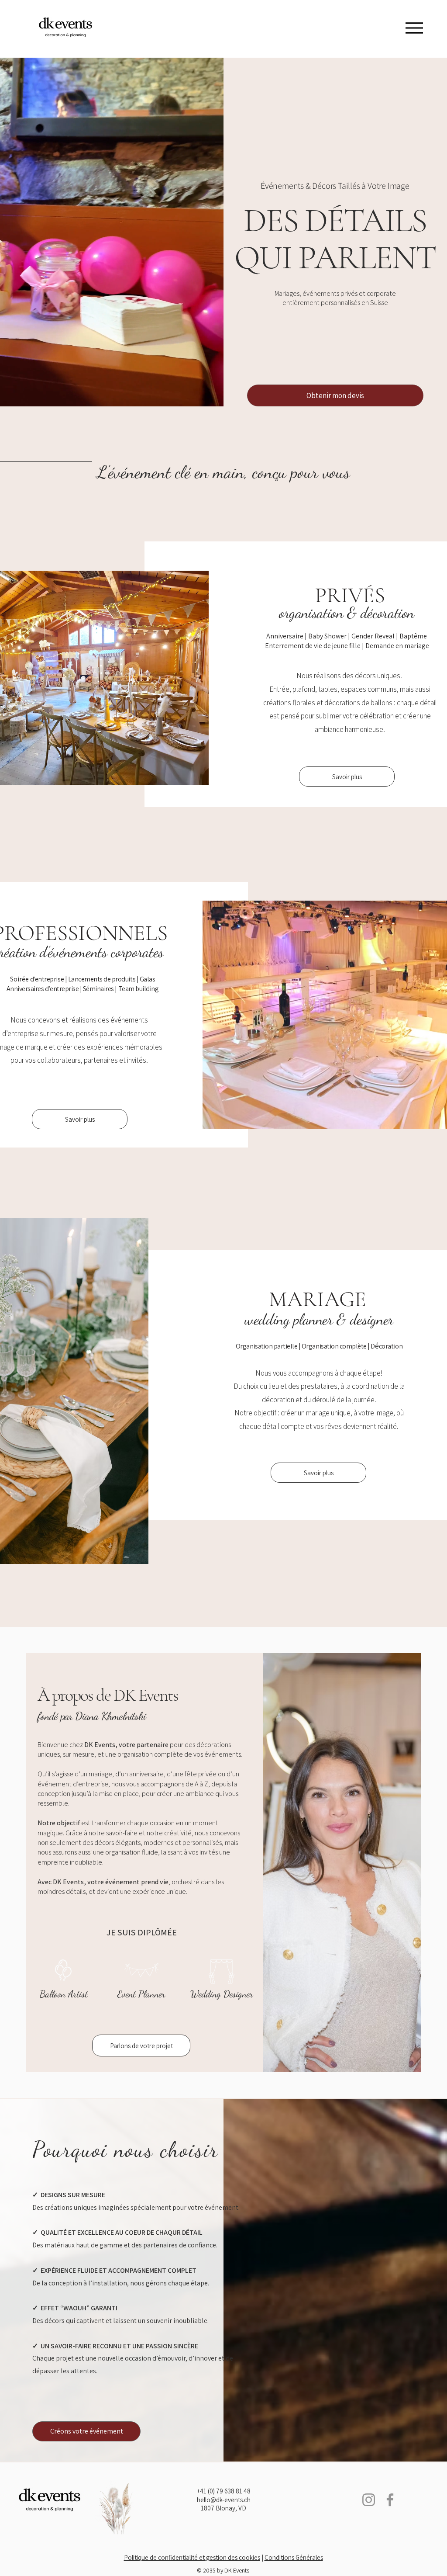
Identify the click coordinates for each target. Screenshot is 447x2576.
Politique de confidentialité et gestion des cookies (192, 2557)
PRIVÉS (350, 595)
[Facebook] (390, 2500)
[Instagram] (369, 2500)
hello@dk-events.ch (224, 2500)
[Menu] (414, 28)
